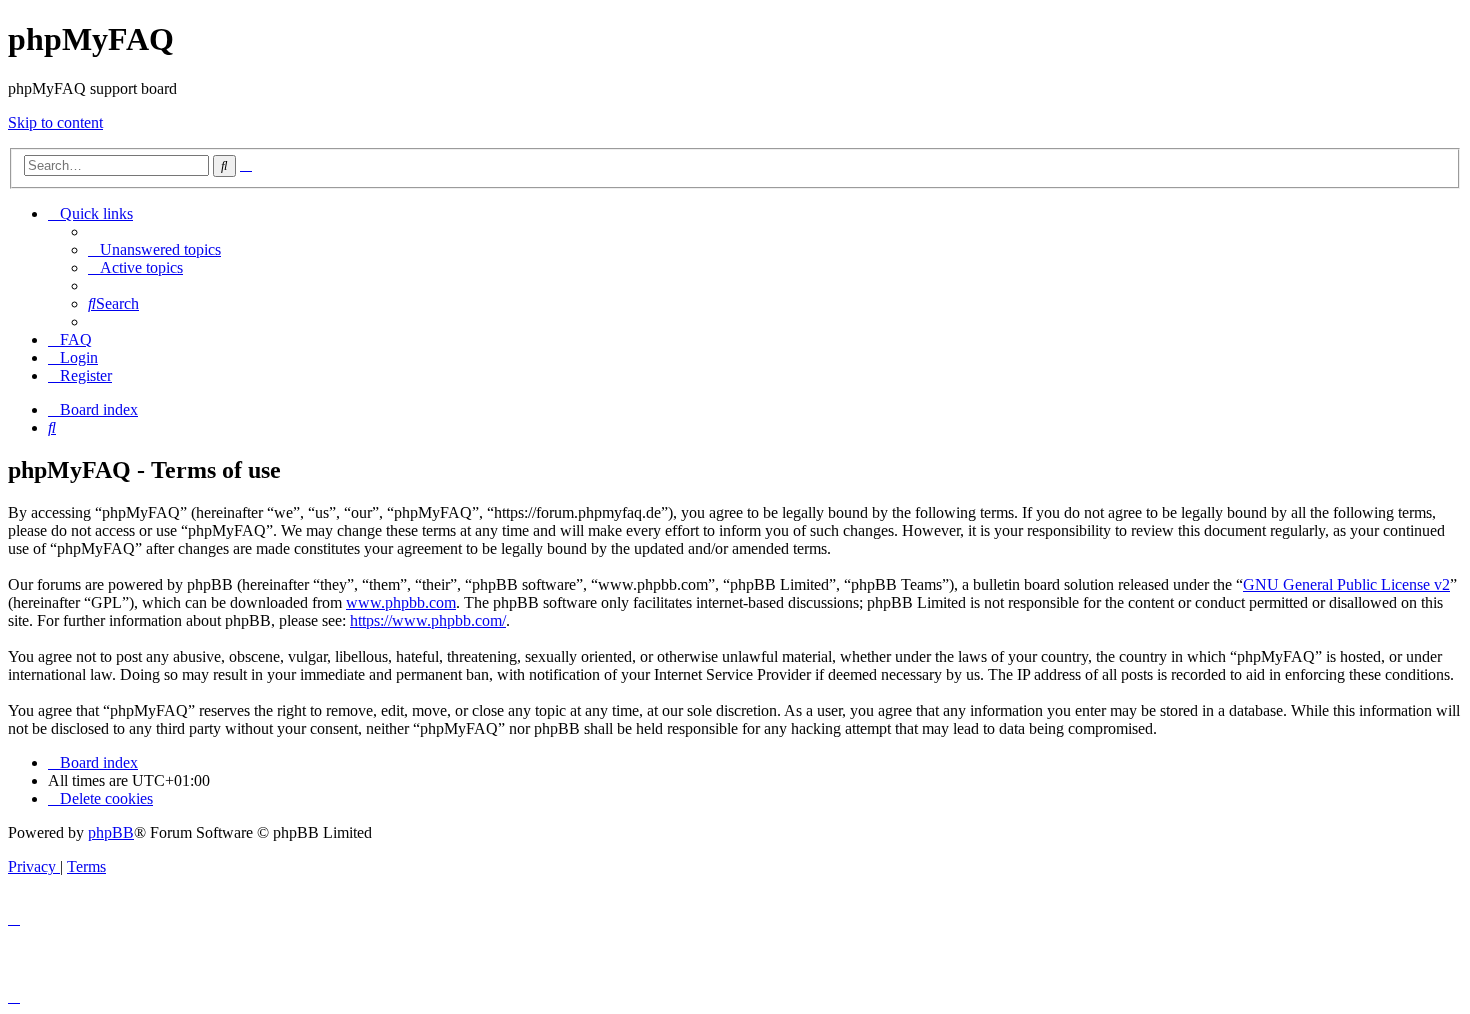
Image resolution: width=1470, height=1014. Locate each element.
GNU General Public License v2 (1346, 584)
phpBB (111, 832)
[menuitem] (154, 249)
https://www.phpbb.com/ (428, 620)
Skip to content (55, 122)
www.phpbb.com (401, 602)
